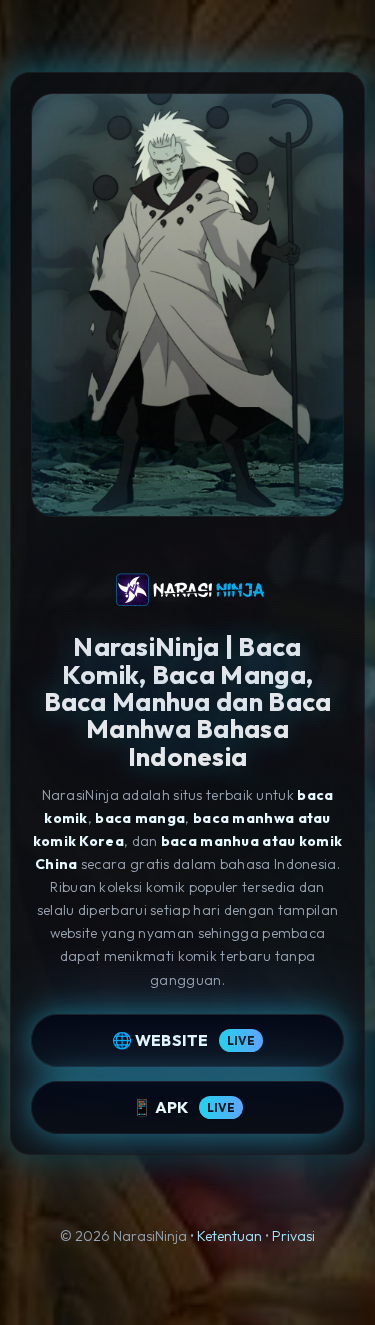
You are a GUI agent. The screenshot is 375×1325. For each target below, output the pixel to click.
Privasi (293, 1236)
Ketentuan (229, 1236)
